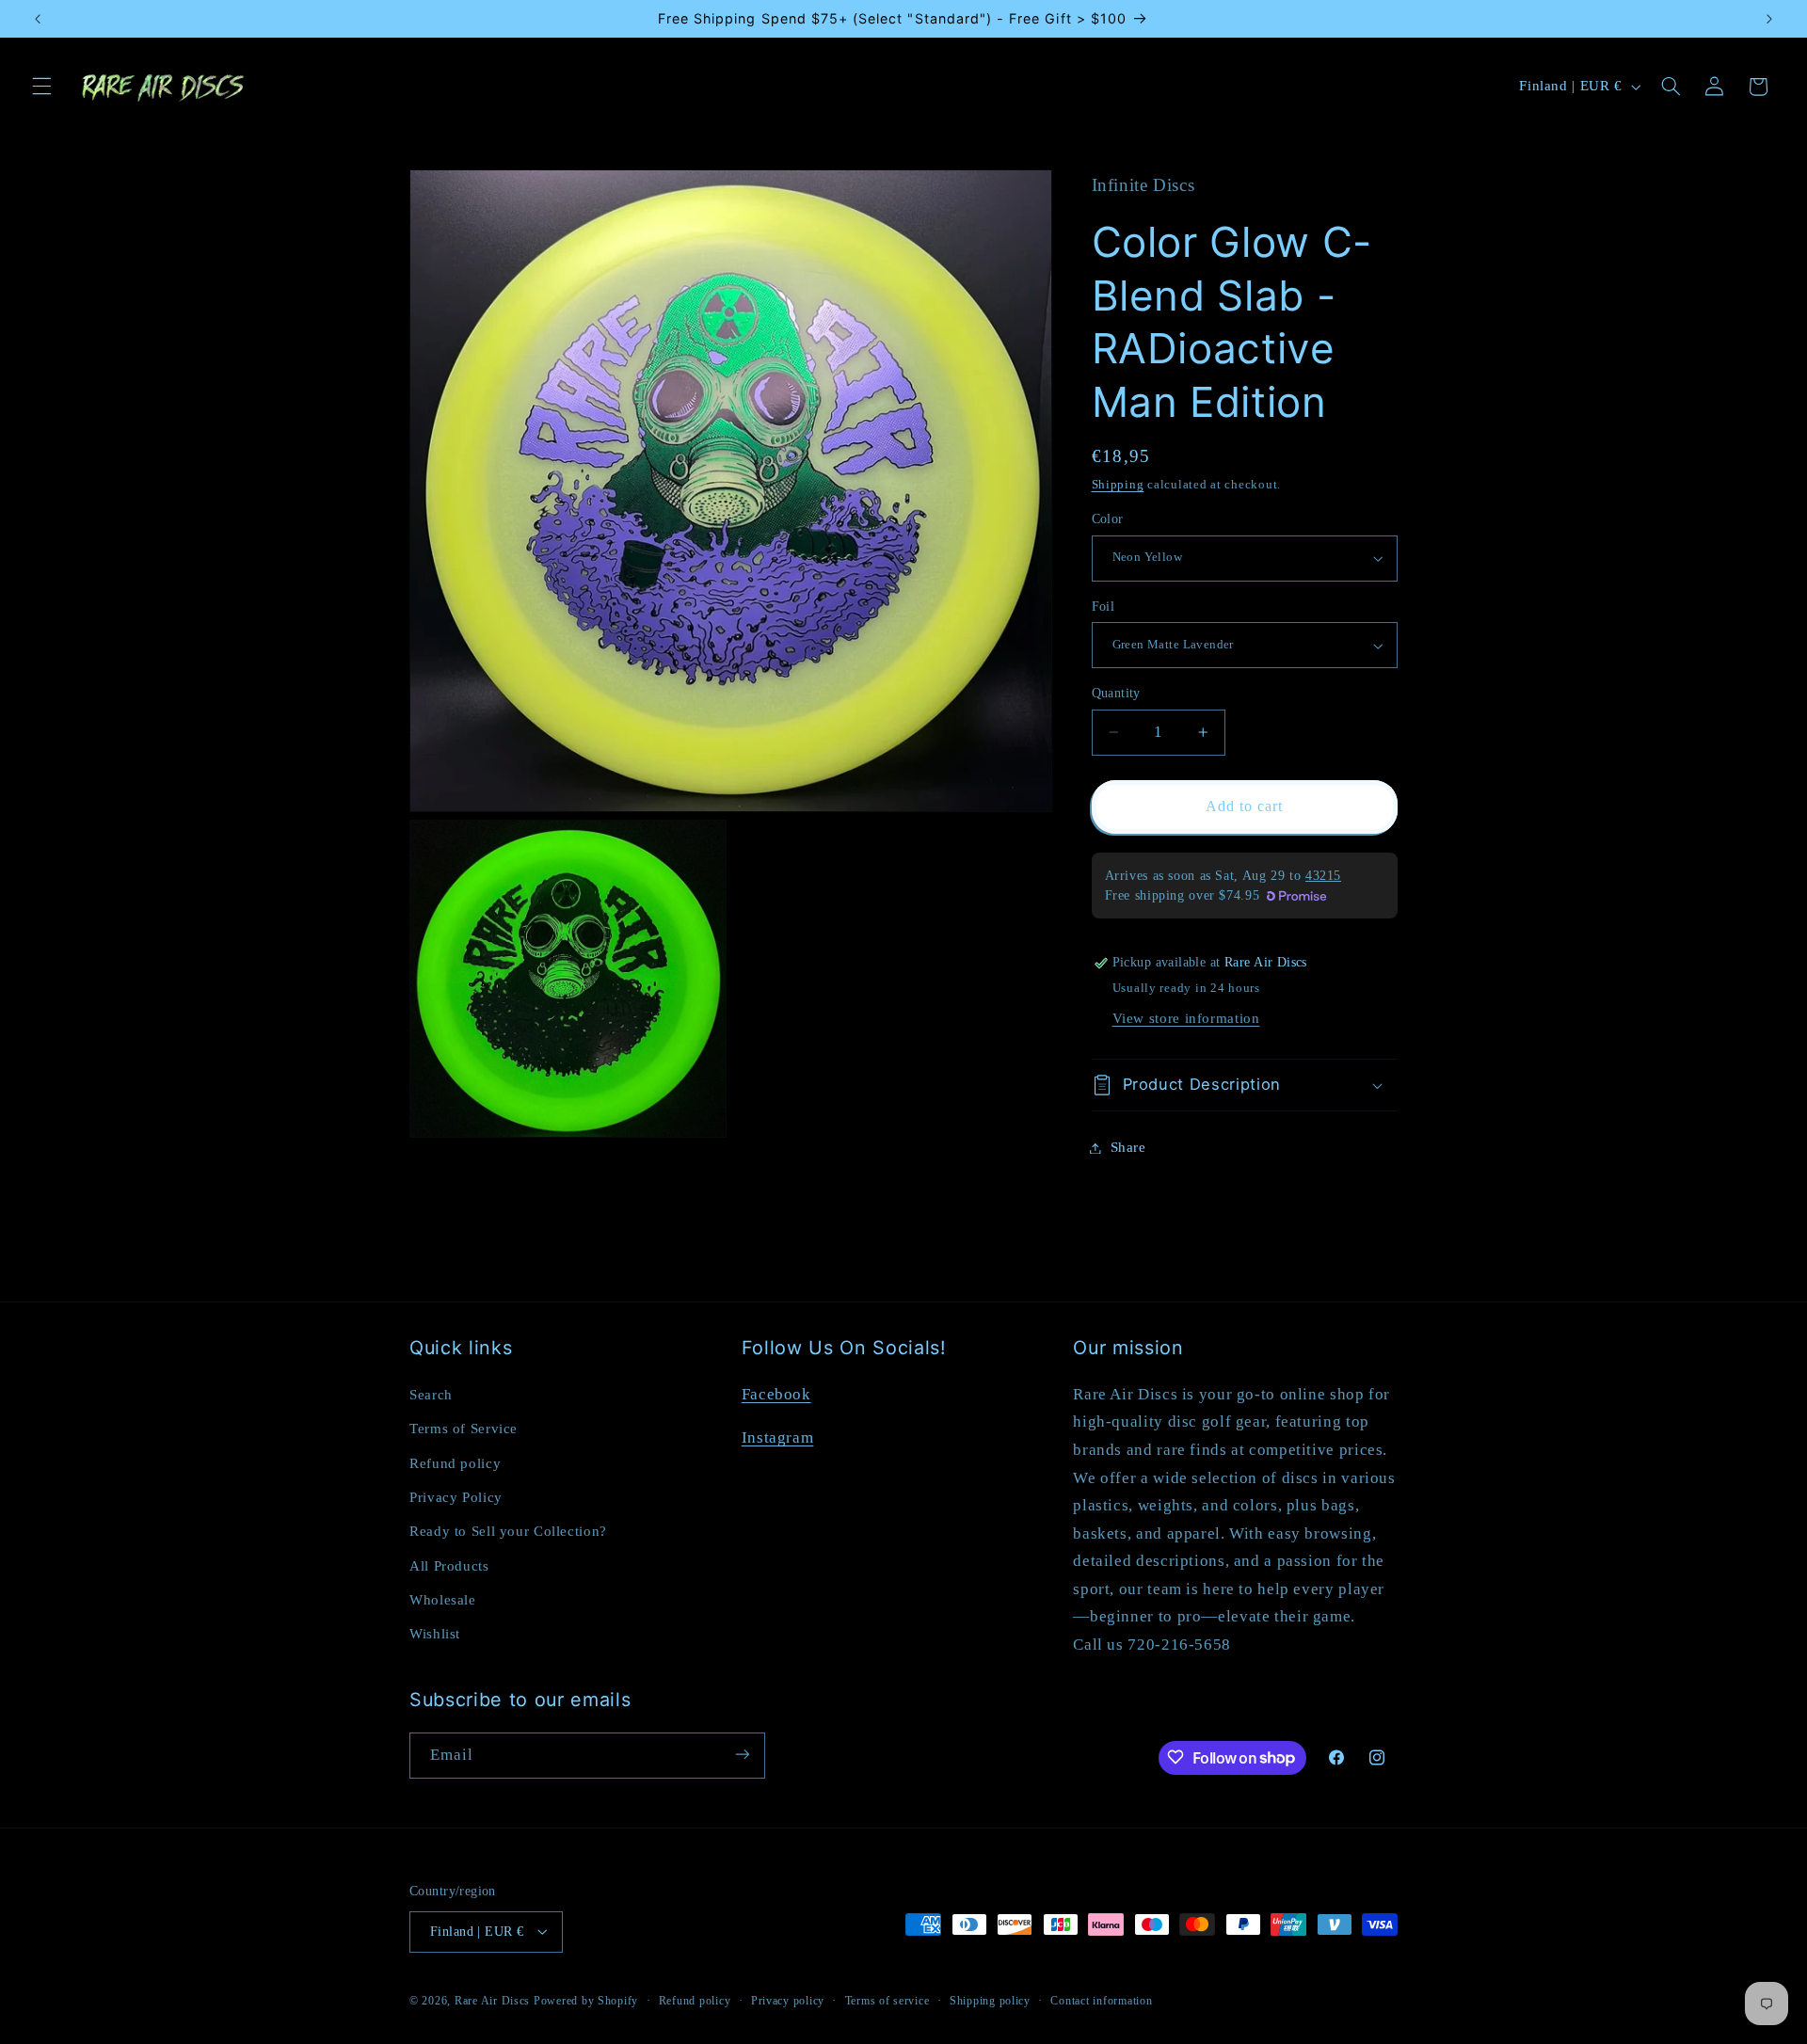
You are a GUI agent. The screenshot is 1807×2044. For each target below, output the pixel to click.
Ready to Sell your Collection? (508, 1531)
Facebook (776, 1393)
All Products (449, 1565)
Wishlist (435, 1634)
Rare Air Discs (492, 2000)
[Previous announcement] (38, 19)
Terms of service (888, 2000)
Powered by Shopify (586, 2000)
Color (1108, 519)
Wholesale (443, 1599)
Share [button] (1128, 1147)
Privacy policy (788, 2000)
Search (431, 1394)
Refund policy (455, 1462)
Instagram (778, 1437)
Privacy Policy (456, 1496)
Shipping (1118, 485)
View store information (1186, 1018)
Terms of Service (464, 1428)
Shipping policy (990, 2000)
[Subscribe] (743, 1755)
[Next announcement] (1769, 19)
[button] (41, 87)
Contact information (1101, 2000)
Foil (1103, 607)
